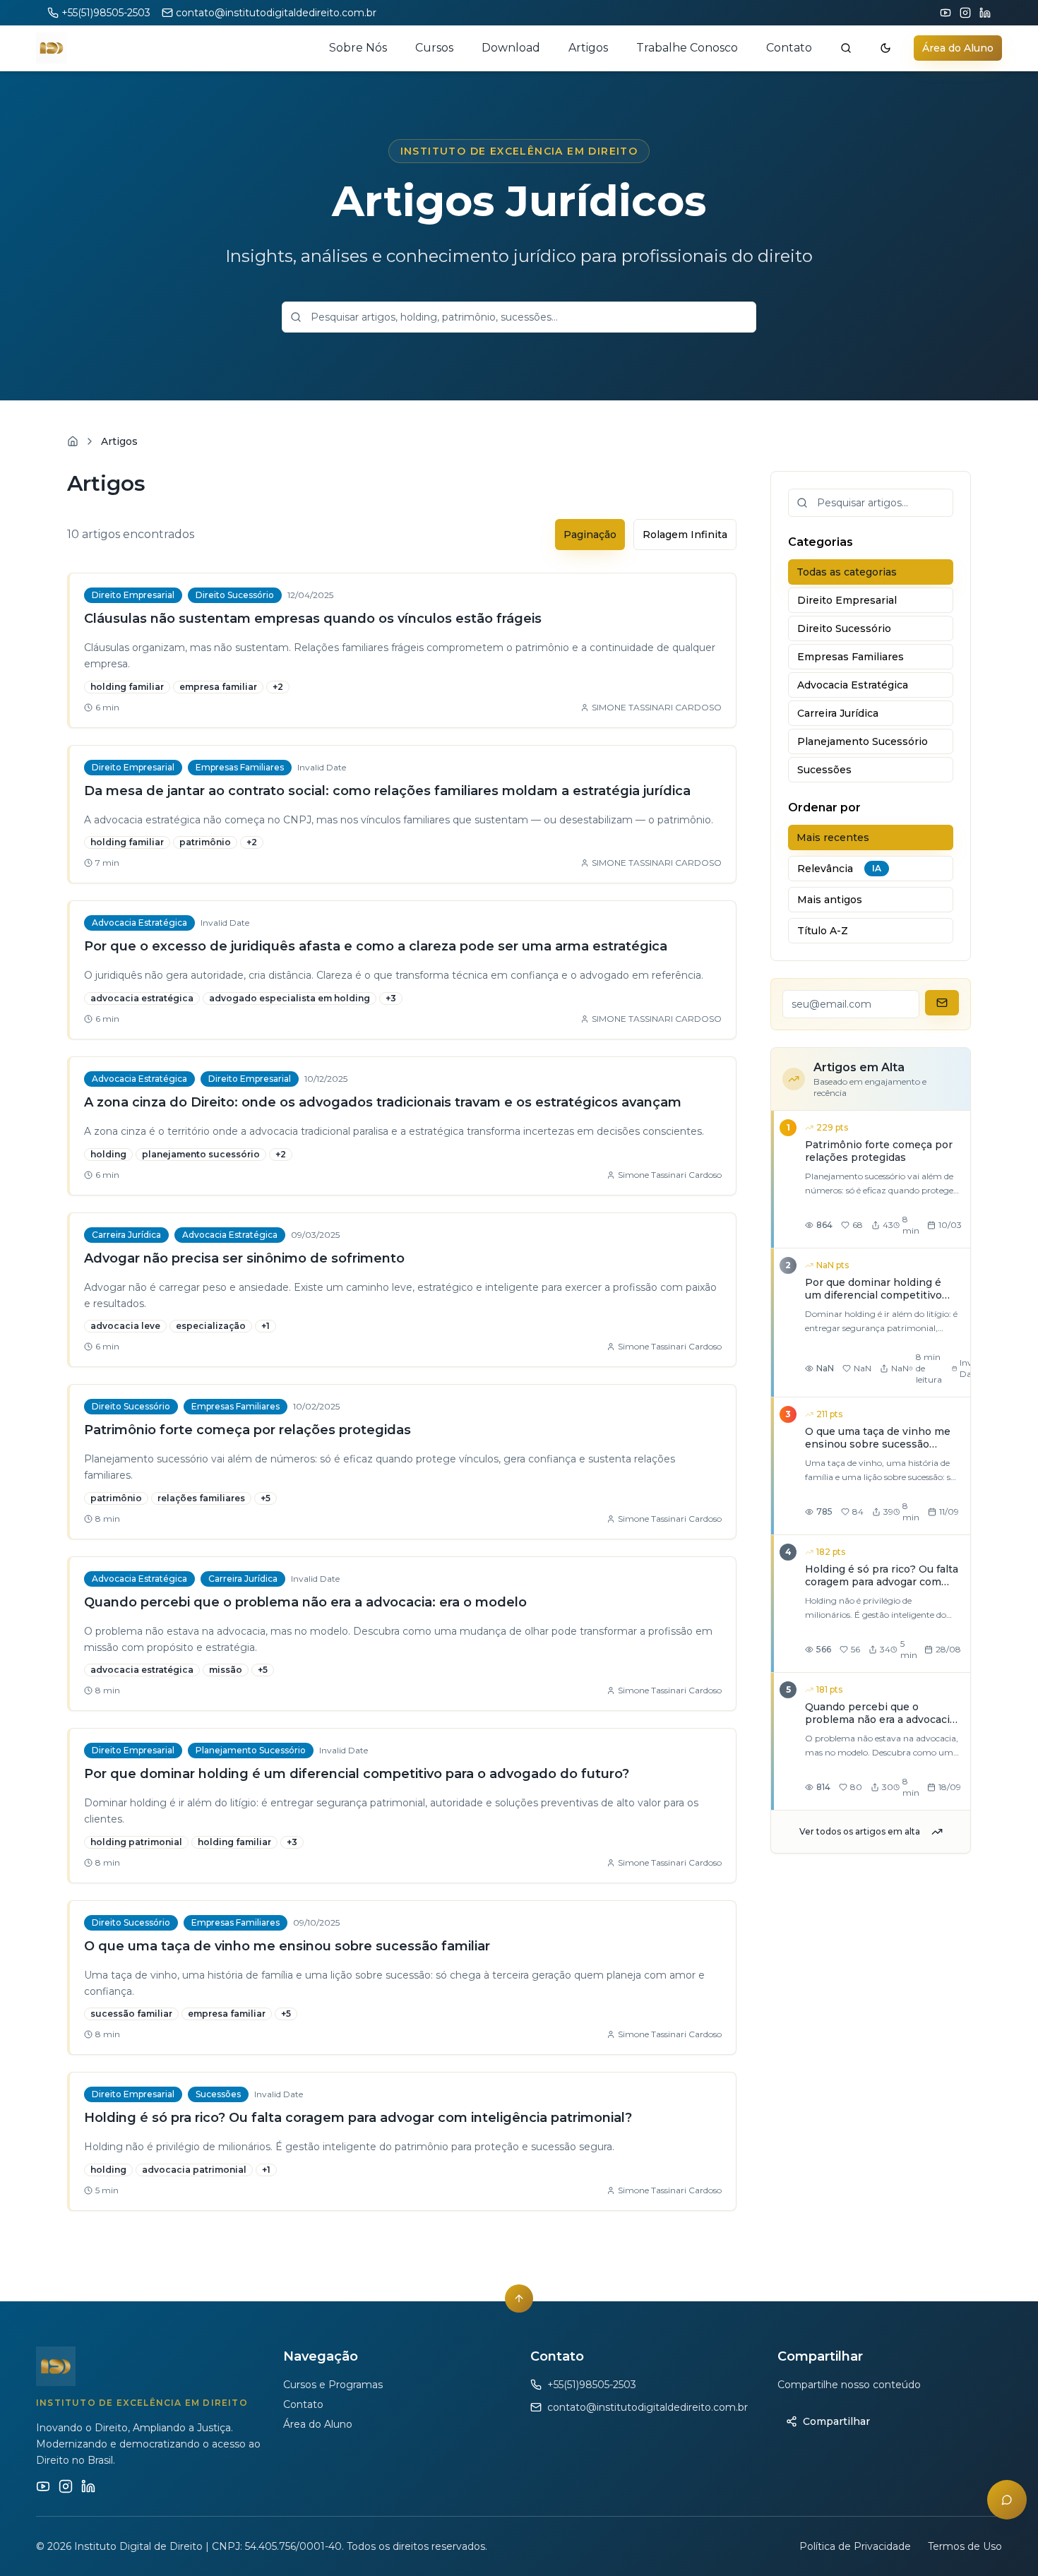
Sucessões (824, 770)
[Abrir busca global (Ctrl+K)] (846, 48)
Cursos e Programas (333, 2385)
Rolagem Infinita (685, 535)
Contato (789, 48)
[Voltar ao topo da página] (519, 2298)
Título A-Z (823, 931)
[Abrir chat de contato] (1007, 2500)
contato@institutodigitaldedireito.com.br (276, 13)
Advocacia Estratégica (853, 685)
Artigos (588, 48)
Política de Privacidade (855, 2546)
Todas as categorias (847, 572)
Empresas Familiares (851, 657)
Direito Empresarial (847, 600)
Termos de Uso (965, 2546)
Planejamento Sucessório (863, 741)
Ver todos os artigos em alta (860, 1831)
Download (511, 48)
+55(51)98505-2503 (106, 13)
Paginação (590, 535)
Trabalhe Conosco (687, 48)
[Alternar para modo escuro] (885, 48)
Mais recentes (833, 837)
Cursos (434, 48)
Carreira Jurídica (838, 713)
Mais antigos (830, 900)
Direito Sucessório (844, 628)
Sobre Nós (358, 48)
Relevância (839, 869)
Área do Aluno (958, 48)
